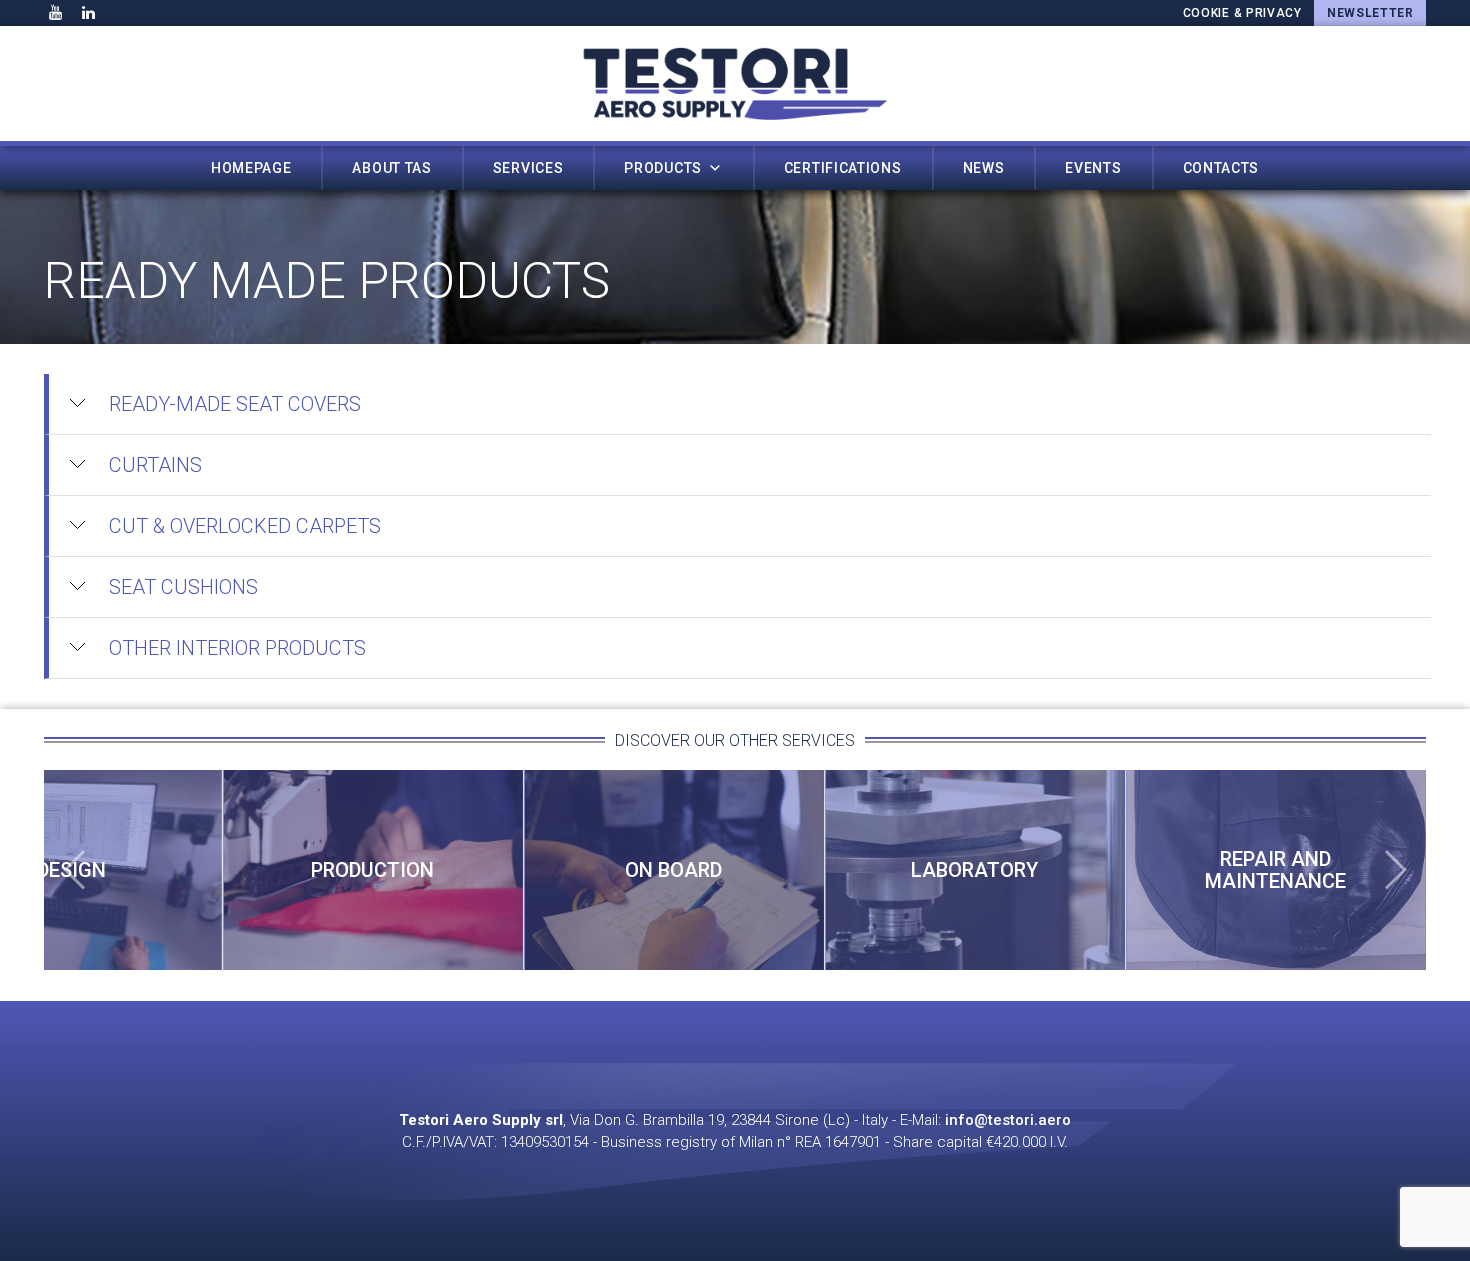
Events (1093, 168)
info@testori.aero (1008, 1120)
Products (663, 168)
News (984, 168)
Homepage (251, 168)
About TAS (391, 168)
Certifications (843, 168)
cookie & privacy (1242, 13)
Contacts (1221, 168)
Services (528, 168)
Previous (74, 870)
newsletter (1370, 13)
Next (1396, 870)
